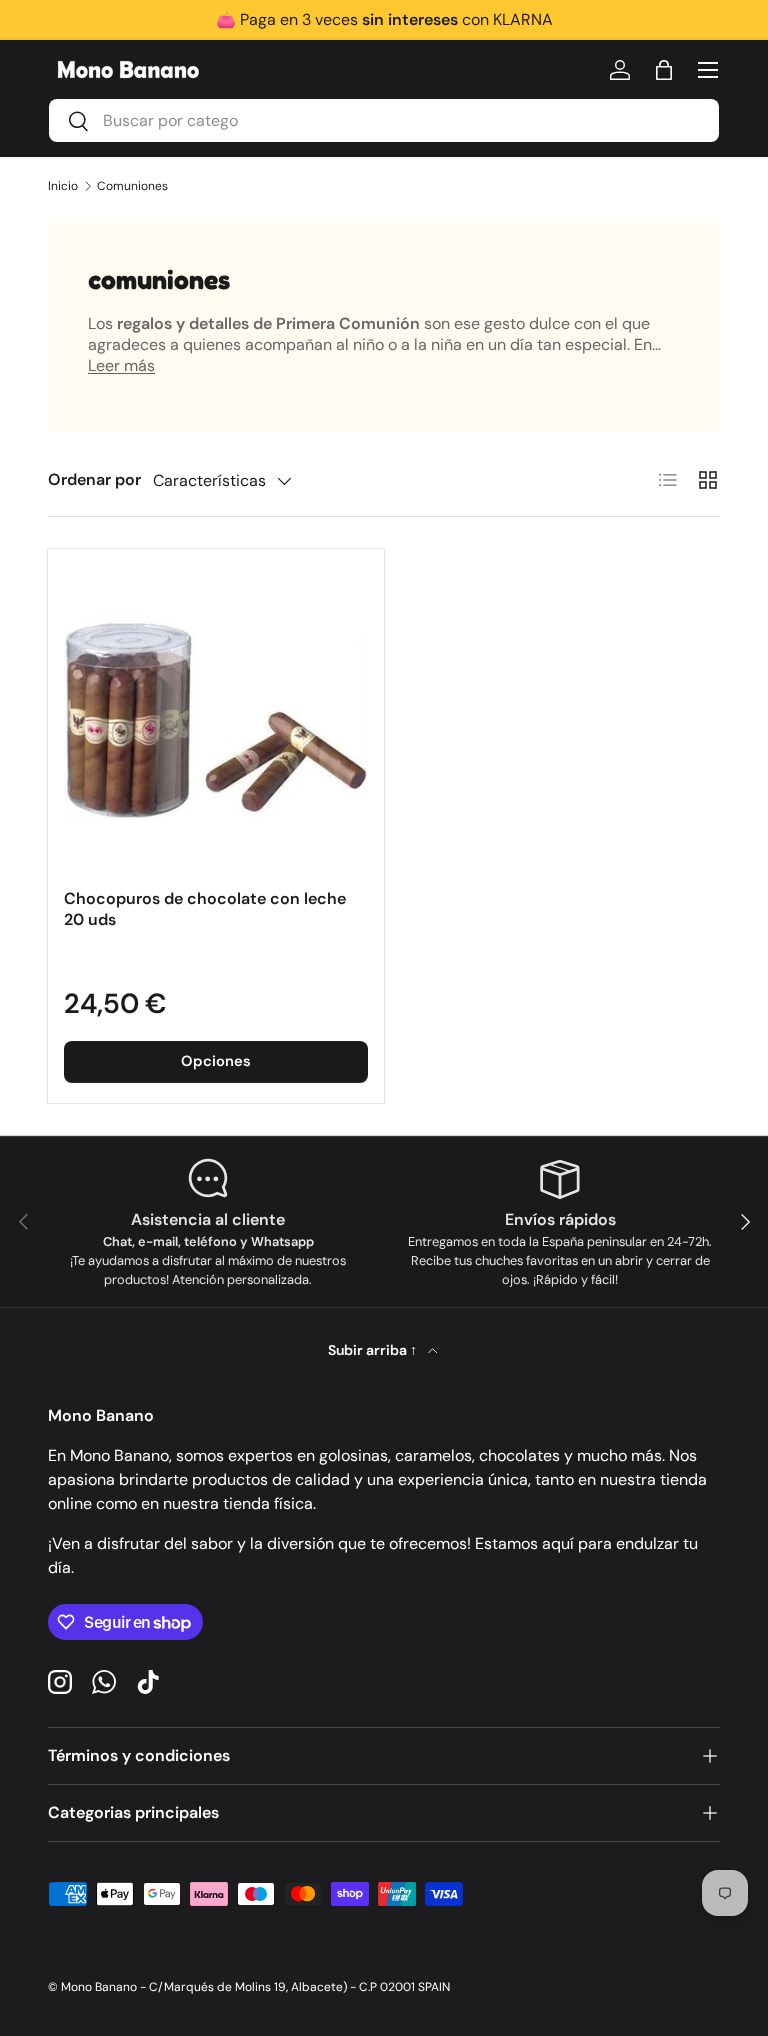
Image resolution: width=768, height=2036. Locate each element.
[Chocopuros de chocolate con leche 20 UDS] (216, 717)
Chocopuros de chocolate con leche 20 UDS (205, 909)
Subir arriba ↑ (374, 1350)
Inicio (63, 186)
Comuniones (132, 186)
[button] (664, 70)
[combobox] (384, 120)
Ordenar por (94, 479)
